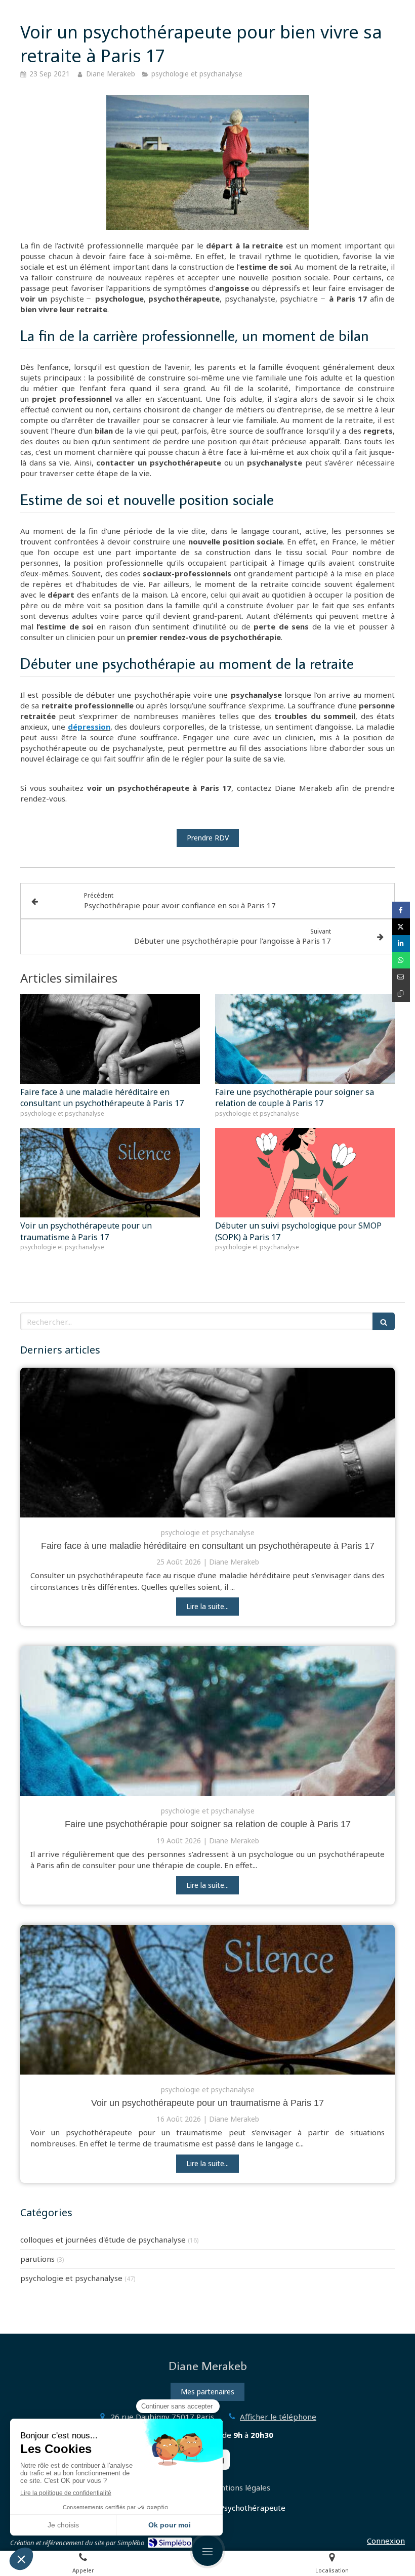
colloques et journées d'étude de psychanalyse (103, 2240)
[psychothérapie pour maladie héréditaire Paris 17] (207, 1443)
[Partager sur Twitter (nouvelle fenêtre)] (401, 927)
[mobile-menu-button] (207, 2551)
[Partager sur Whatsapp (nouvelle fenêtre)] (401, 960)
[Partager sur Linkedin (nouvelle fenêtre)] (401, 943)
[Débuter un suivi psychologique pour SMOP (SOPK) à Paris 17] (305, 1173)
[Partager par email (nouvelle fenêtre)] (401, 977)
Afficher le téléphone (278, 2417)
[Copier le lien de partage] (401, 994)
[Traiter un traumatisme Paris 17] (207, 2000)
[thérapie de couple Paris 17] (207, 1721)
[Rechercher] (384, 1321)
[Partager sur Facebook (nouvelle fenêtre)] (401, 910)
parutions (37, 2259)
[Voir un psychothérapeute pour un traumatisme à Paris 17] (110, 1173)
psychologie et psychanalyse (71, 2278)
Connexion (386, 2541)
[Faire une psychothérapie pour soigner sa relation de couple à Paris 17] (305, 1039)
